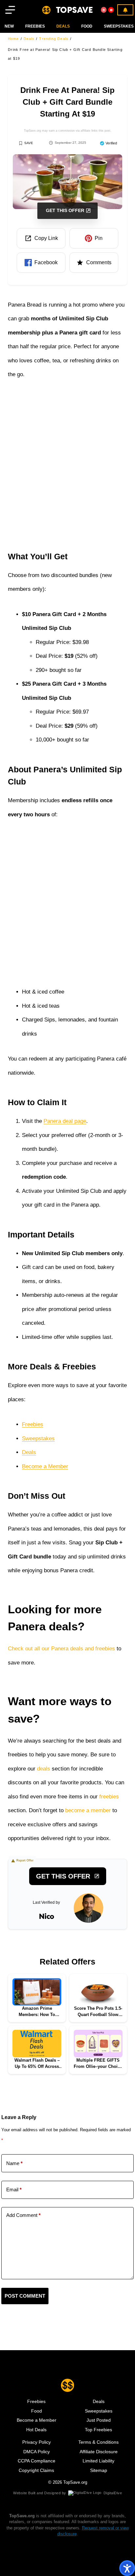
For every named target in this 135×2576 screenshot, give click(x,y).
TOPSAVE (74, 10)
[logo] (46, 10)
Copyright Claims (36, 2470)
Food (37, 2411)
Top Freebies (98, 2430)
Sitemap (99, 2470)
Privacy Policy (37, 2442)
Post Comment (25, 2296)
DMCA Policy (37, 2452)
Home (13, 39)
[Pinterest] (104, 10)
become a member (88, 1810)
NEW (9, 26)
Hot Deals (36, 2430)
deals (44, 1769)
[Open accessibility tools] (127, 2568)
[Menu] (10, 10)
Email (14, 2190)
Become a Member (45, 1466)
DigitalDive (113, 2493)
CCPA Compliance (37, 2461)
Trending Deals (54, 39)
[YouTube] (111, 10)
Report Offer (25, 1860)
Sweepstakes (119, 26)
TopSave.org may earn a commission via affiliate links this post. (68, 131)
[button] (41, 238)
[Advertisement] (67, 463)
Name (14, 2163)
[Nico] (88, 1908)
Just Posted (99, 2420)
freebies (109, 1797)
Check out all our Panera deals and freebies (61, 1649)
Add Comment (23, 2215)
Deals (29, 39)
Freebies (35, 26)
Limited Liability (98, 2461)
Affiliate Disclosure (99, 2452)
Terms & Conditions (98, 2442)
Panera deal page (65, 1121)
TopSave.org (75, 2482)
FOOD (87, 26)
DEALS (63, 26)
